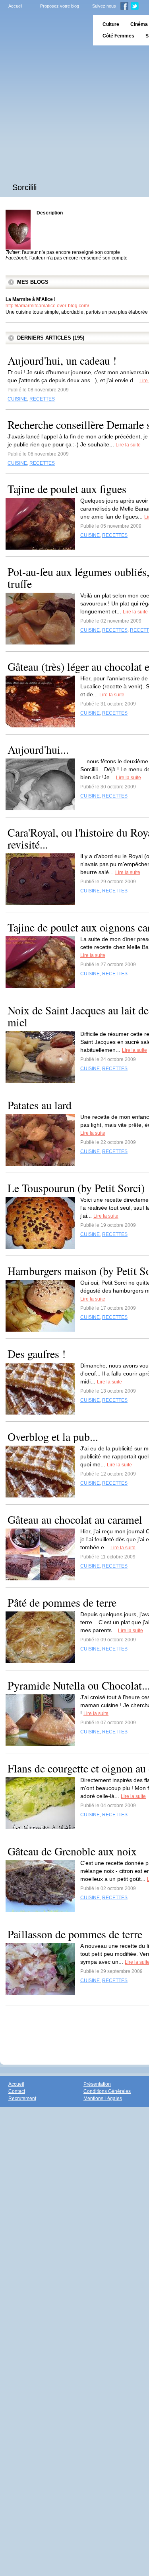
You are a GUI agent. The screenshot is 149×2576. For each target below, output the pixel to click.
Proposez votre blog (60, 6)
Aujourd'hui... (38, 749)
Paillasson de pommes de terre (75, 1934)
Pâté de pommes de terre (62, 1602)
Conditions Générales (107, 2091)
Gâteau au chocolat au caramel (75, 1519)
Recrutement (22, 2099)
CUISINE (17, 399)
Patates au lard (40, 1105)
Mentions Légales (103, 2099)
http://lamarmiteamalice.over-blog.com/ (47, 306)
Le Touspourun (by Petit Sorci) (76, 1188)
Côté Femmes (118, 36)
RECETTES (42, 399)
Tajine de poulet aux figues (67, 489)
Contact (17, 2091)
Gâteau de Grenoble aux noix (72, 1851)
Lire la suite (128, 445)
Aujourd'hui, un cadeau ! (62, 360)
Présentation (97, 2084)
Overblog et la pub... (53, 1436)
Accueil (15, 6)
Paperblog (44, 30)
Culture (111, 24)
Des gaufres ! (37, 1354)
